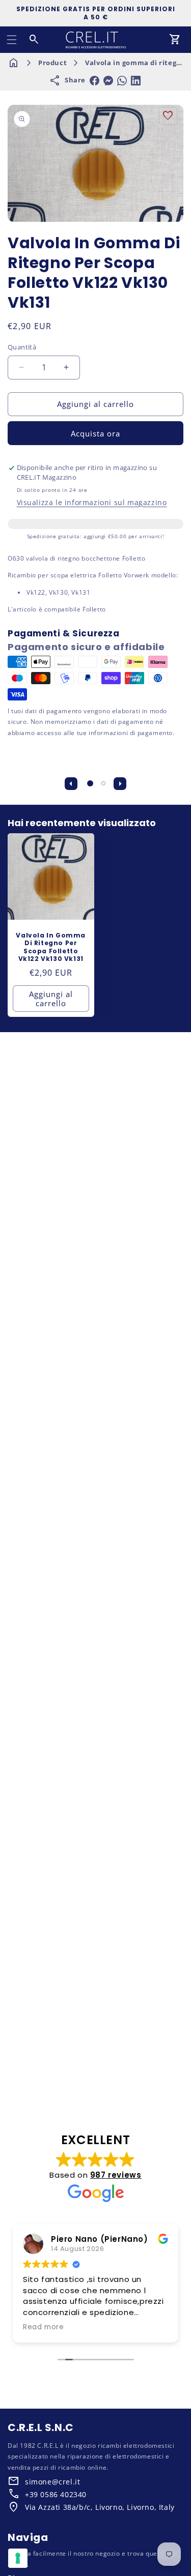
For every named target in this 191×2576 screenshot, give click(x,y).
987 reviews (116, 2175)
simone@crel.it (52, 2482)
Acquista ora (95, 433)
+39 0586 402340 (56, 2494)
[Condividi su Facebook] (94, 81)
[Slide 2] (103, 783)
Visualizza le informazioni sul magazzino (92, 502)
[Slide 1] (90, 783)
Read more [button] (43, 2327)
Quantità (22, 347)
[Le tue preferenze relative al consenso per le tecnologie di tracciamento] (18, 2558)
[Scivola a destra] (120, 783)
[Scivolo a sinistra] (71, 783)
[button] (12, 40)
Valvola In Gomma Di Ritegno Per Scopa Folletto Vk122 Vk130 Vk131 (51, 947)
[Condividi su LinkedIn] (136, 81)
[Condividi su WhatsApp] (122, 81)
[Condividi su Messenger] (108, 81)
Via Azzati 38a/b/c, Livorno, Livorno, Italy (100, 2507)
